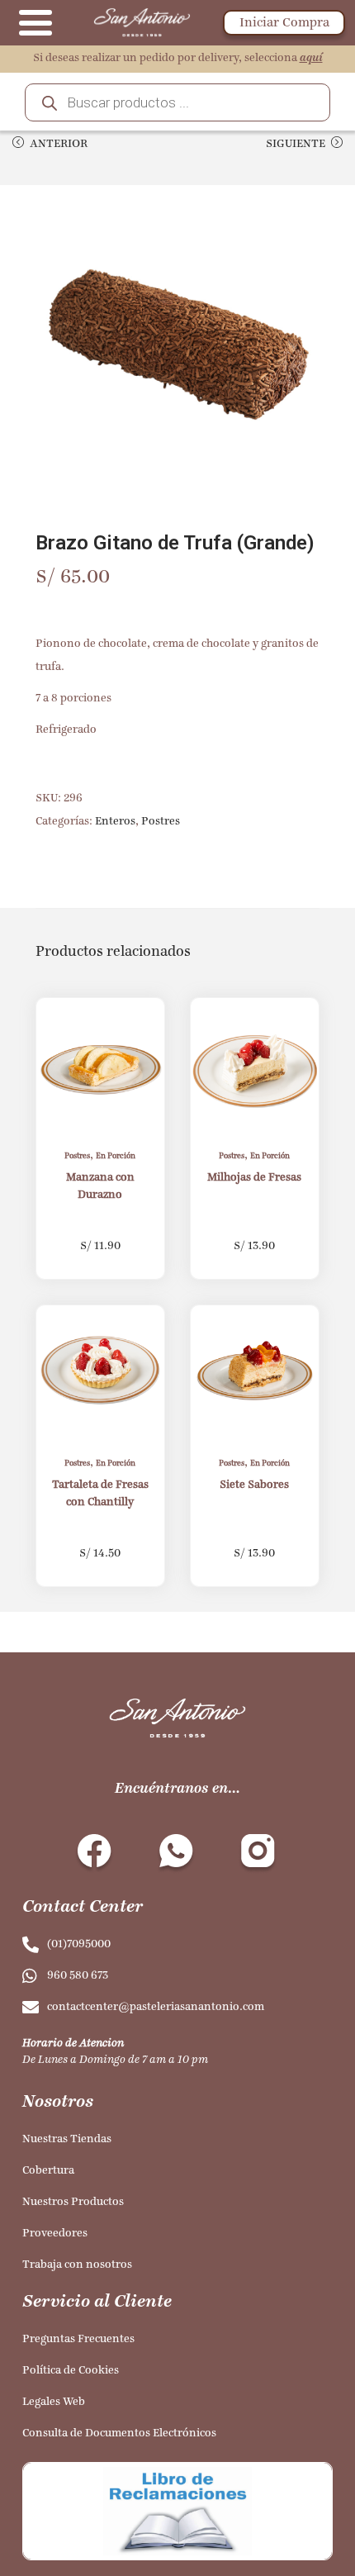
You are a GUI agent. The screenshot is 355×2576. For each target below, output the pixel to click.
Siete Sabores (254, 1485)
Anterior (59, 144)
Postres (161, 822)
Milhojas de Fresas (254, 1178)
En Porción (116, 1156)
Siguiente (296, 144)
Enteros (115, 822)
